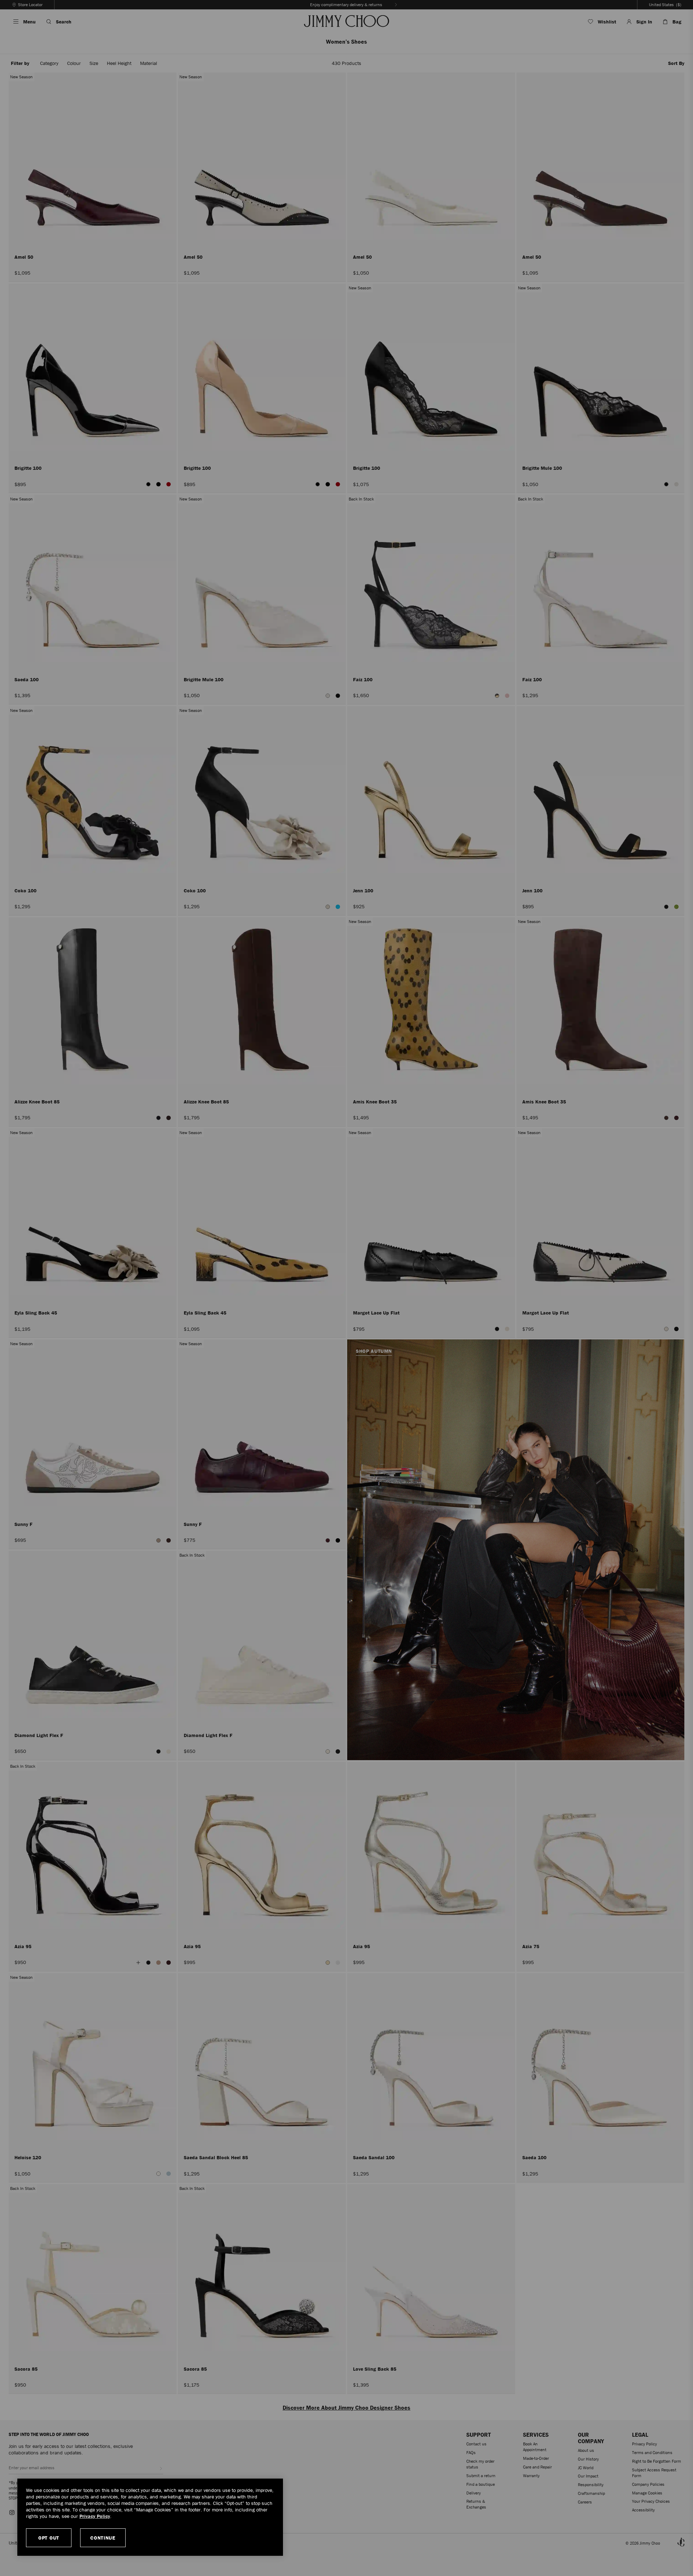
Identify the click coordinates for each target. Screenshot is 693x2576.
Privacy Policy (95, 2516)
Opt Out (49, 2538)
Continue (103, 2538)
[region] (150, 2517)
